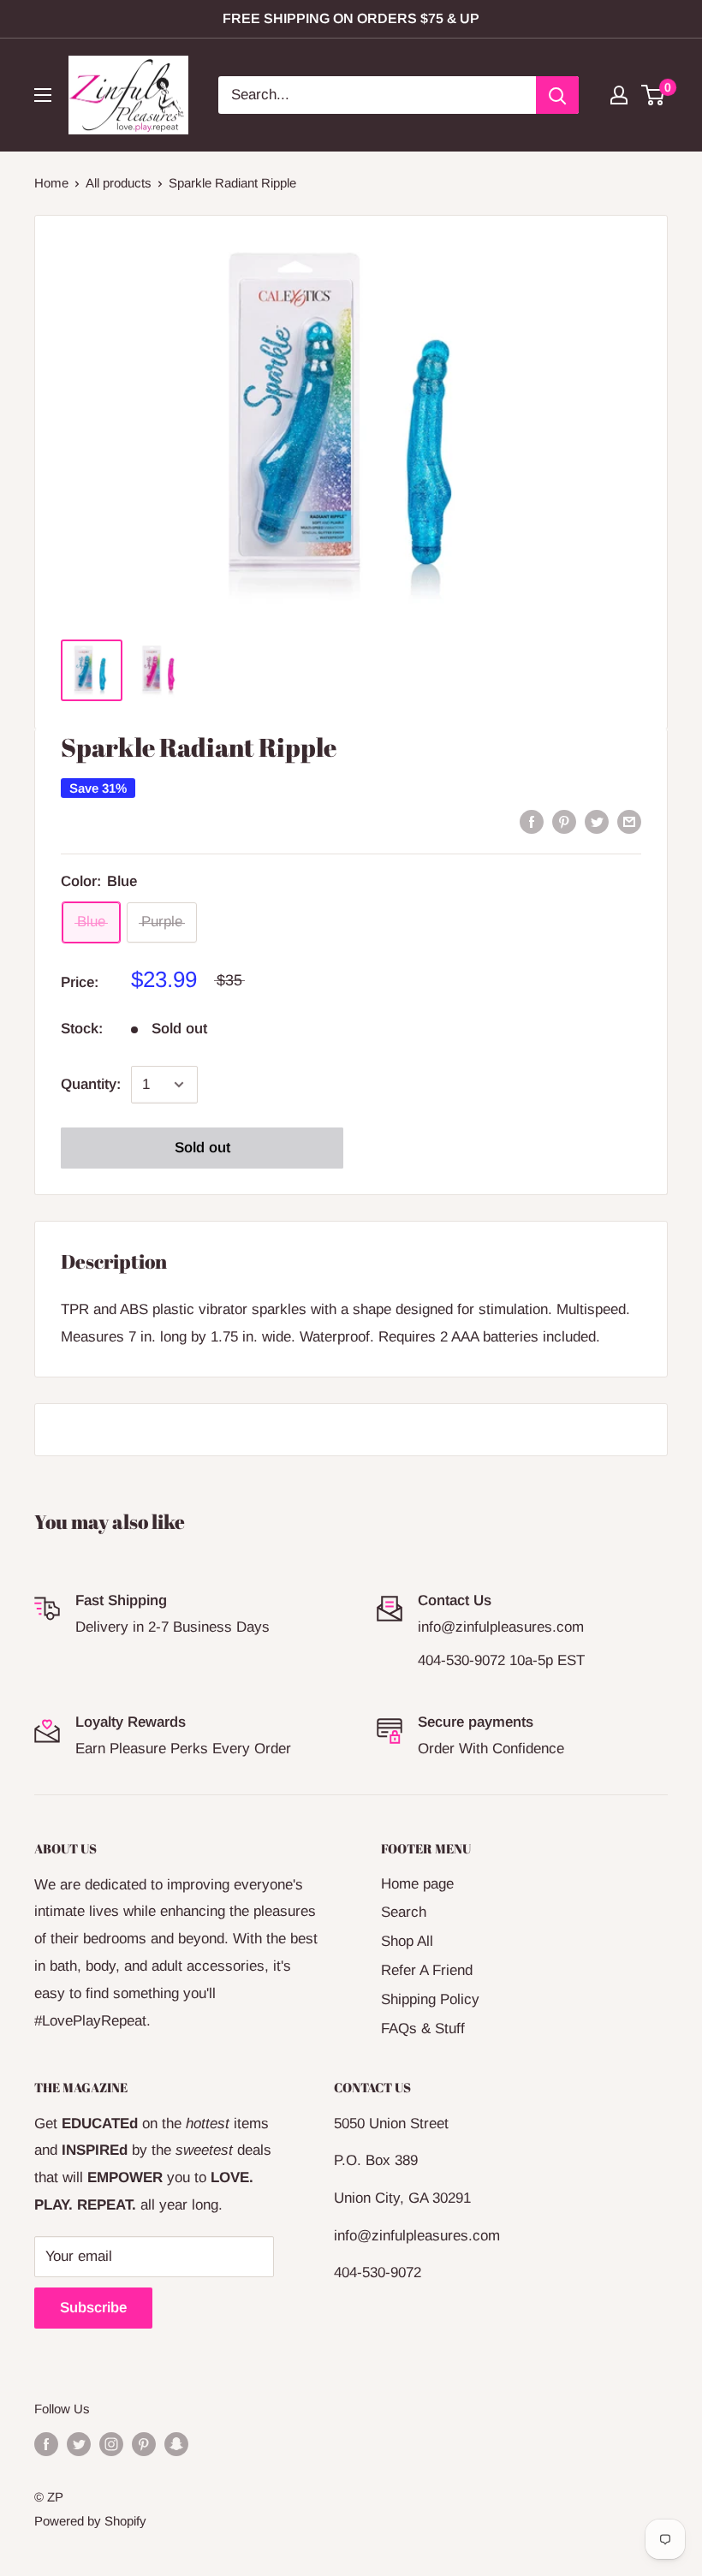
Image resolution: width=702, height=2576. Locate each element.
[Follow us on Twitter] (79, 2444)
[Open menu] (43, 95)
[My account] (619, 95)
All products (119, 183)
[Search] (557, 95)
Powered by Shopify (90, 2521)
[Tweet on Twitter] (597, 821)
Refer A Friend (427, 1970)
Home (51, 183)
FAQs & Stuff (423, 2029)
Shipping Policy (430, 1999)
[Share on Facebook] (532, 821)
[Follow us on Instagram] (111, 2444)
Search (404, 1912)
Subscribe (93, 2308)
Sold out (202, 1148)
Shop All (407, 1941)
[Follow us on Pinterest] (144, 2444)
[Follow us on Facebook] (46, 2444)
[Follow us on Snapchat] (176, 2444)
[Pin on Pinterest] (564, 821)
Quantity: (91, 1084)
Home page (417, 1884)
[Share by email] (629, 821)
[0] (654, 95)
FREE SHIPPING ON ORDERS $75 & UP (351, 18)
